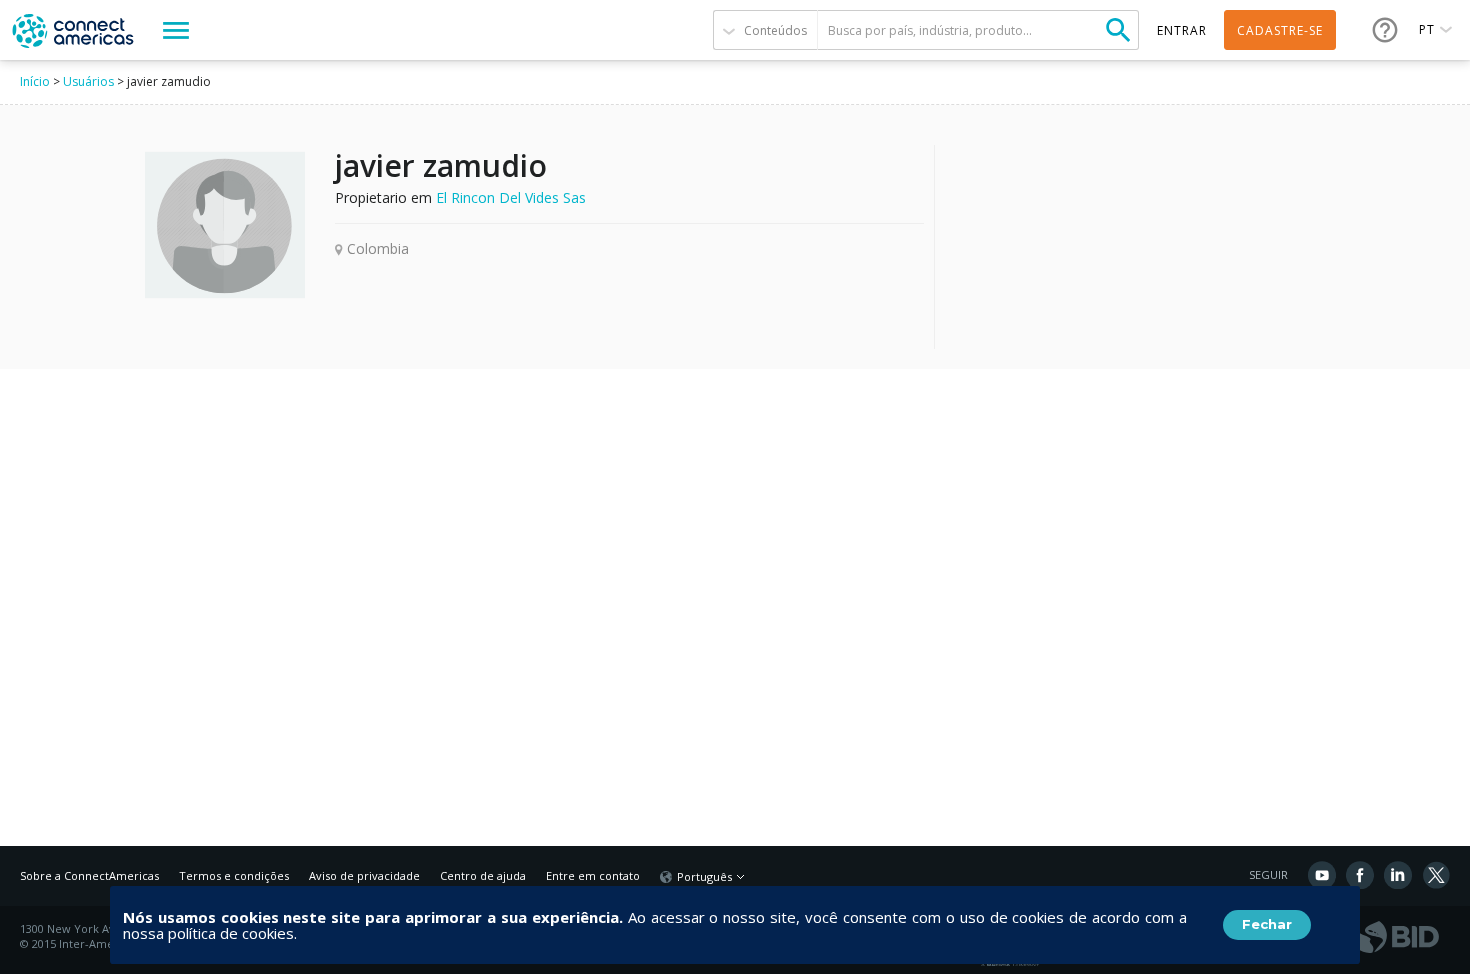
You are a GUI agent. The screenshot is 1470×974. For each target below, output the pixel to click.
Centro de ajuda (483, 875)
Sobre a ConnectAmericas (89, 875)
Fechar (1267, 924)
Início (35, 81)
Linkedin (1398, 875)
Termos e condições (234, 875)
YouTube (1322, 875)
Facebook (1360, 875)
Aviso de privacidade (364, 875)
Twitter (1436, 875)
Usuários (88, 81)
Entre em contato (593, 875)
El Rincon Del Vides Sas (511, 197)
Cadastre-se (1280, 30)
